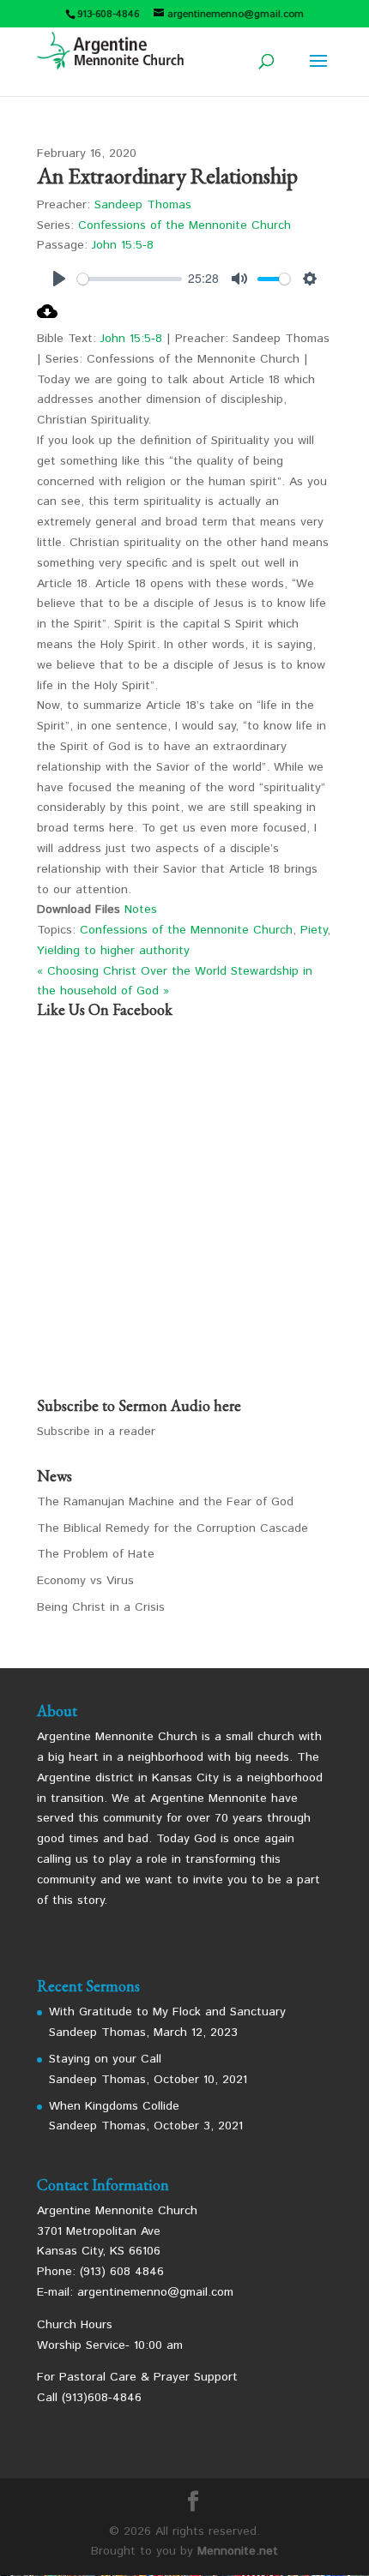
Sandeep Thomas (143, 205)
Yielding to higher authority (113, 951)
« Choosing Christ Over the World (132, 971)
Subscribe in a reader (96, 1432)
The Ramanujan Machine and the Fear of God (165, 1502)
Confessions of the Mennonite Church (184, 225)
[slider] (130, 279)
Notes (141, 910)
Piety (314, 930)
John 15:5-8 (123, 245)
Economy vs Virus (85, 1581)
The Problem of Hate (96, 1554)
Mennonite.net (238, 2551)
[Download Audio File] (47, 318)
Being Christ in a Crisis (101, 1607)
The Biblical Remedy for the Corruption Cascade (172, 1528)
